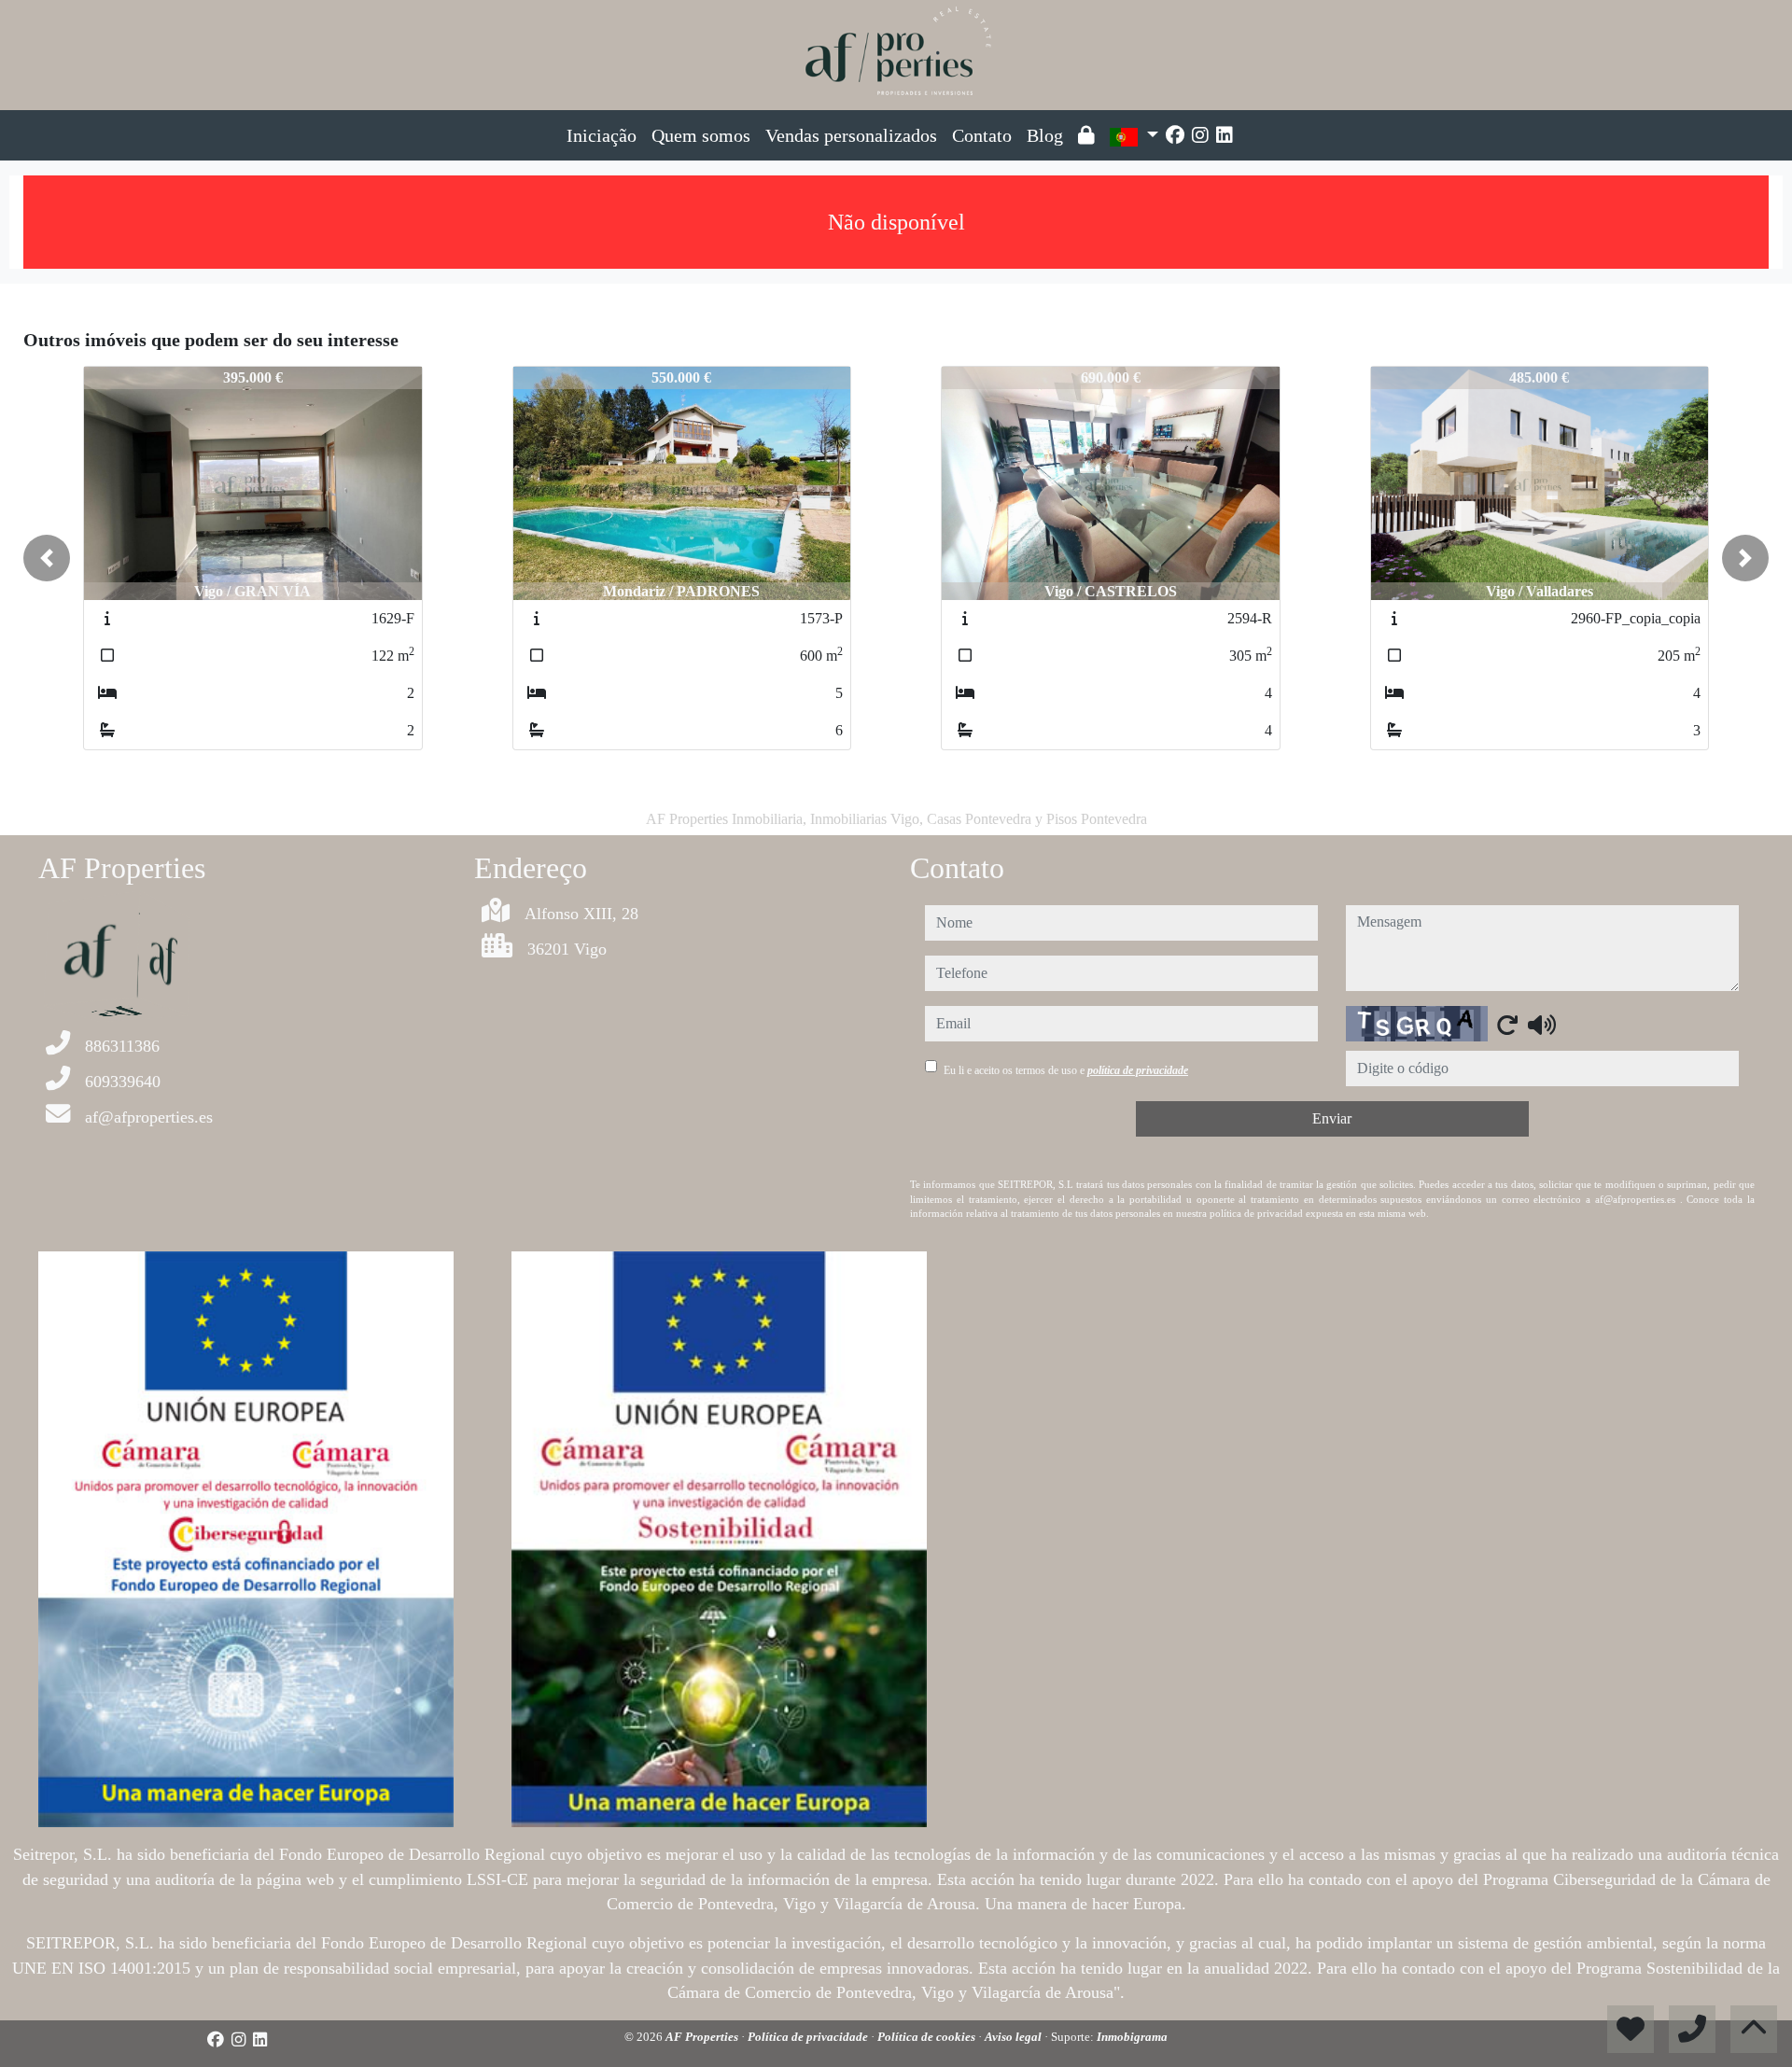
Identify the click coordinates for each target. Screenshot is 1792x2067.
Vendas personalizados (851, 135)
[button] (47, 558)
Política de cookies (928, 2037)
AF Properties (703, 2037)
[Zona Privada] (1086, 135)
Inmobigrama (1132, 2037)
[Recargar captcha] (1507, 1025)
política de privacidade (1138, 1070)
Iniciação (602, 135)
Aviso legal (1015, 2037)
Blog (1045, 135)
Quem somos (701, 135)
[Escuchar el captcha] (1542, 1025)
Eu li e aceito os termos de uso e (1066, 1070)
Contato (982, 135)
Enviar (1332, 1118)
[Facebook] (1175, 135)
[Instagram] (1200, 135)
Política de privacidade (809, 2037)
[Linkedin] (1225, 135)
